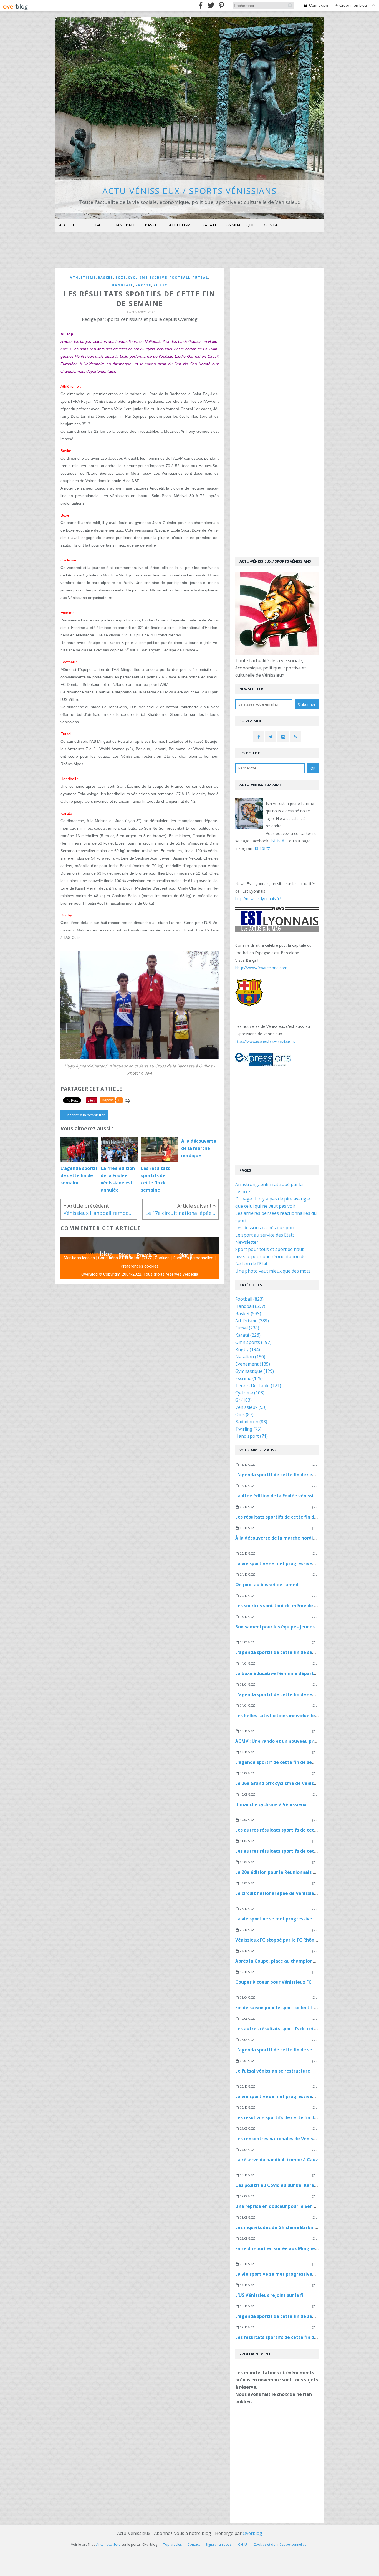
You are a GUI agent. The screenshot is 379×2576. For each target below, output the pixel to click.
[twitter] (211, 5)
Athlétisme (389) (252, 1321)
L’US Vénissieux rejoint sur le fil (270, 2295)
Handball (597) (250, 1306)
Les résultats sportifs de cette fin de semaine (286, 1517)
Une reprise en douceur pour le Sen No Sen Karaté (290, 2206)
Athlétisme (181, 225)
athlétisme (83, 277)
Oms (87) (244, 1414)
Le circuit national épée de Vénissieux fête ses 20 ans (295, 1893)
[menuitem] (67, 225)
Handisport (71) (252, 1436)
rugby (160, 285)
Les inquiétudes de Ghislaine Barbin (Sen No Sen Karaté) (298, 2227)
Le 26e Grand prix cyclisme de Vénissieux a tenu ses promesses (305, 1783)
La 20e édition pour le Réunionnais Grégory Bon (288, 1872)
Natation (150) (250, 1357)
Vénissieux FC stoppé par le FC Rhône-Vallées (285, 1940)
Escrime (159, 277)
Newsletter (247, 1242)
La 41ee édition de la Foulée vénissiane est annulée (292, 1496)
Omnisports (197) (253, 1342)
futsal (200, 277)
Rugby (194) (248, 1349)
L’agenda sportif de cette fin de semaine (281, 1762)
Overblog (252, 2533)
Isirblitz (262, 848)
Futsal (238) (247, 1328)
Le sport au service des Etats (265, 1235)
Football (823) (249, 1299)
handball (122, 285)
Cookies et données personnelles (280, 2544)
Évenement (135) (253, 1364)
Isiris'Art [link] (279, 841)
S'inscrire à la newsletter (84, 1115)
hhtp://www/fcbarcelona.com (261, 968)
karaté (143, 285)
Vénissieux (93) (251, 1407)
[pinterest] (221, 5)
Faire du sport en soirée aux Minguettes (280, 2248)
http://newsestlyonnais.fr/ (258, 899)
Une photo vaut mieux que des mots (273, 1271)
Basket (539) (248, 1313)
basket (106, 277)
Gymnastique (240, 225)
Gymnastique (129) (255, 1371)
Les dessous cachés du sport (265, 1228)
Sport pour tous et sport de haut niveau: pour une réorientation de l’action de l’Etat (271, 1256)
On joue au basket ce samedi (267, 1585)
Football (95, 225)
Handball (125, 225)
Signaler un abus (219, 2544)
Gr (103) (243, 1400)
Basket (152, 225)
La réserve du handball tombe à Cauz (277, 2160)
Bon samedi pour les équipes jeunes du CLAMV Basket (295, 1627)
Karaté (210, 225)
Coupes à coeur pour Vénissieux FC (273, 1982)
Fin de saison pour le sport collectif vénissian (285, 2008)
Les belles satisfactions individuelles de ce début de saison (301, 1716)
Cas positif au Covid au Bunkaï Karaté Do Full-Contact (295, 2185)
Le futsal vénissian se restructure (273, 2071)
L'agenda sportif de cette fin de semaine (281, 1475)
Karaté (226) (248, 1335)
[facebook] (201, 5)
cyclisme (138, 277)
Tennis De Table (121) (258, 1386)
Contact (273, 225)
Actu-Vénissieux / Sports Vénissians (189, 191)
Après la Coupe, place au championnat (278, 1961)
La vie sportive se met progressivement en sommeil (293, 1563)
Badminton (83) (251, 1422)
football (180, 277)
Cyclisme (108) (250, 1393)
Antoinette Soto (108, 2544)
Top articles (172, 2544)
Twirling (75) (248, 1429)
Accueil (67, 225)
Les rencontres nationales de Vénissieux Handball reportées (302, 2139)
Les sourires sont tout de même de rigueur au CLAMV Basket (303, 1606)
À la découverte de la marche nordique (278, 1538)
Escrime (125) (249, 1378)
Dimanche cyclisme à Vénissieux (271, 1804)
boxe (121, 277)
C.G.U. (243, 2544)
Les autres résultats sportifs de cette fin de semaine (294, 1830)
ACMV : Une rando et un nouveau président (283, 1741)
